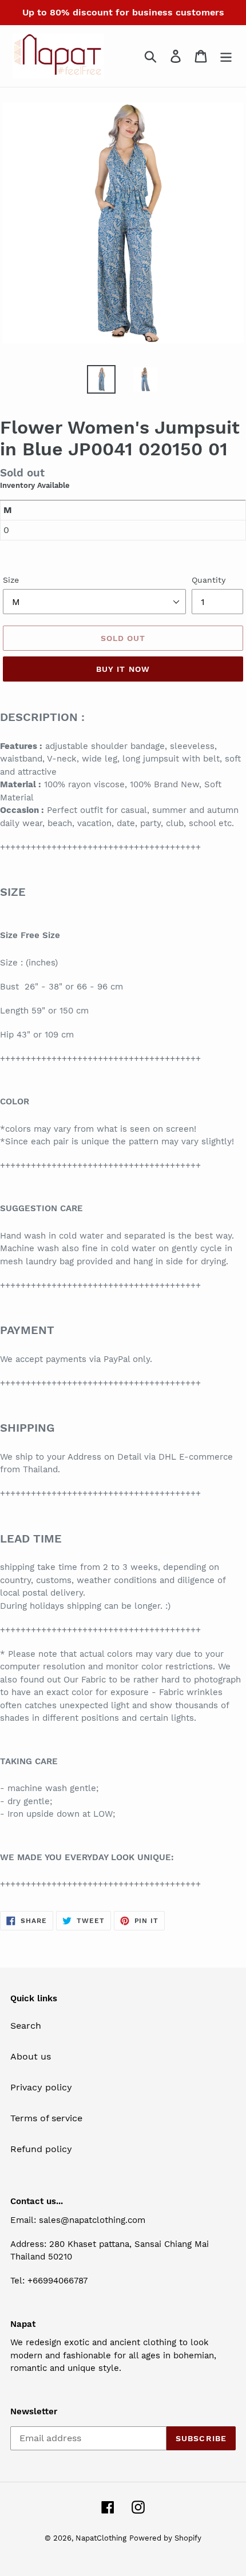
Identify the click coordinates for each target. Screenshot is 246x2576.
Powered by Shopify (165, 2538)
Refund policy (41, 2149)
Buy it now (123, 669)
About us (31, 2056)
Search (26, 2026)
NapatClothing (101, 2538)
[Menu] (226, 56)
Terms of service (46, 2118)
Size (11, 580)
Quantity (209, 580)
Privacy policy (41, 2087)
